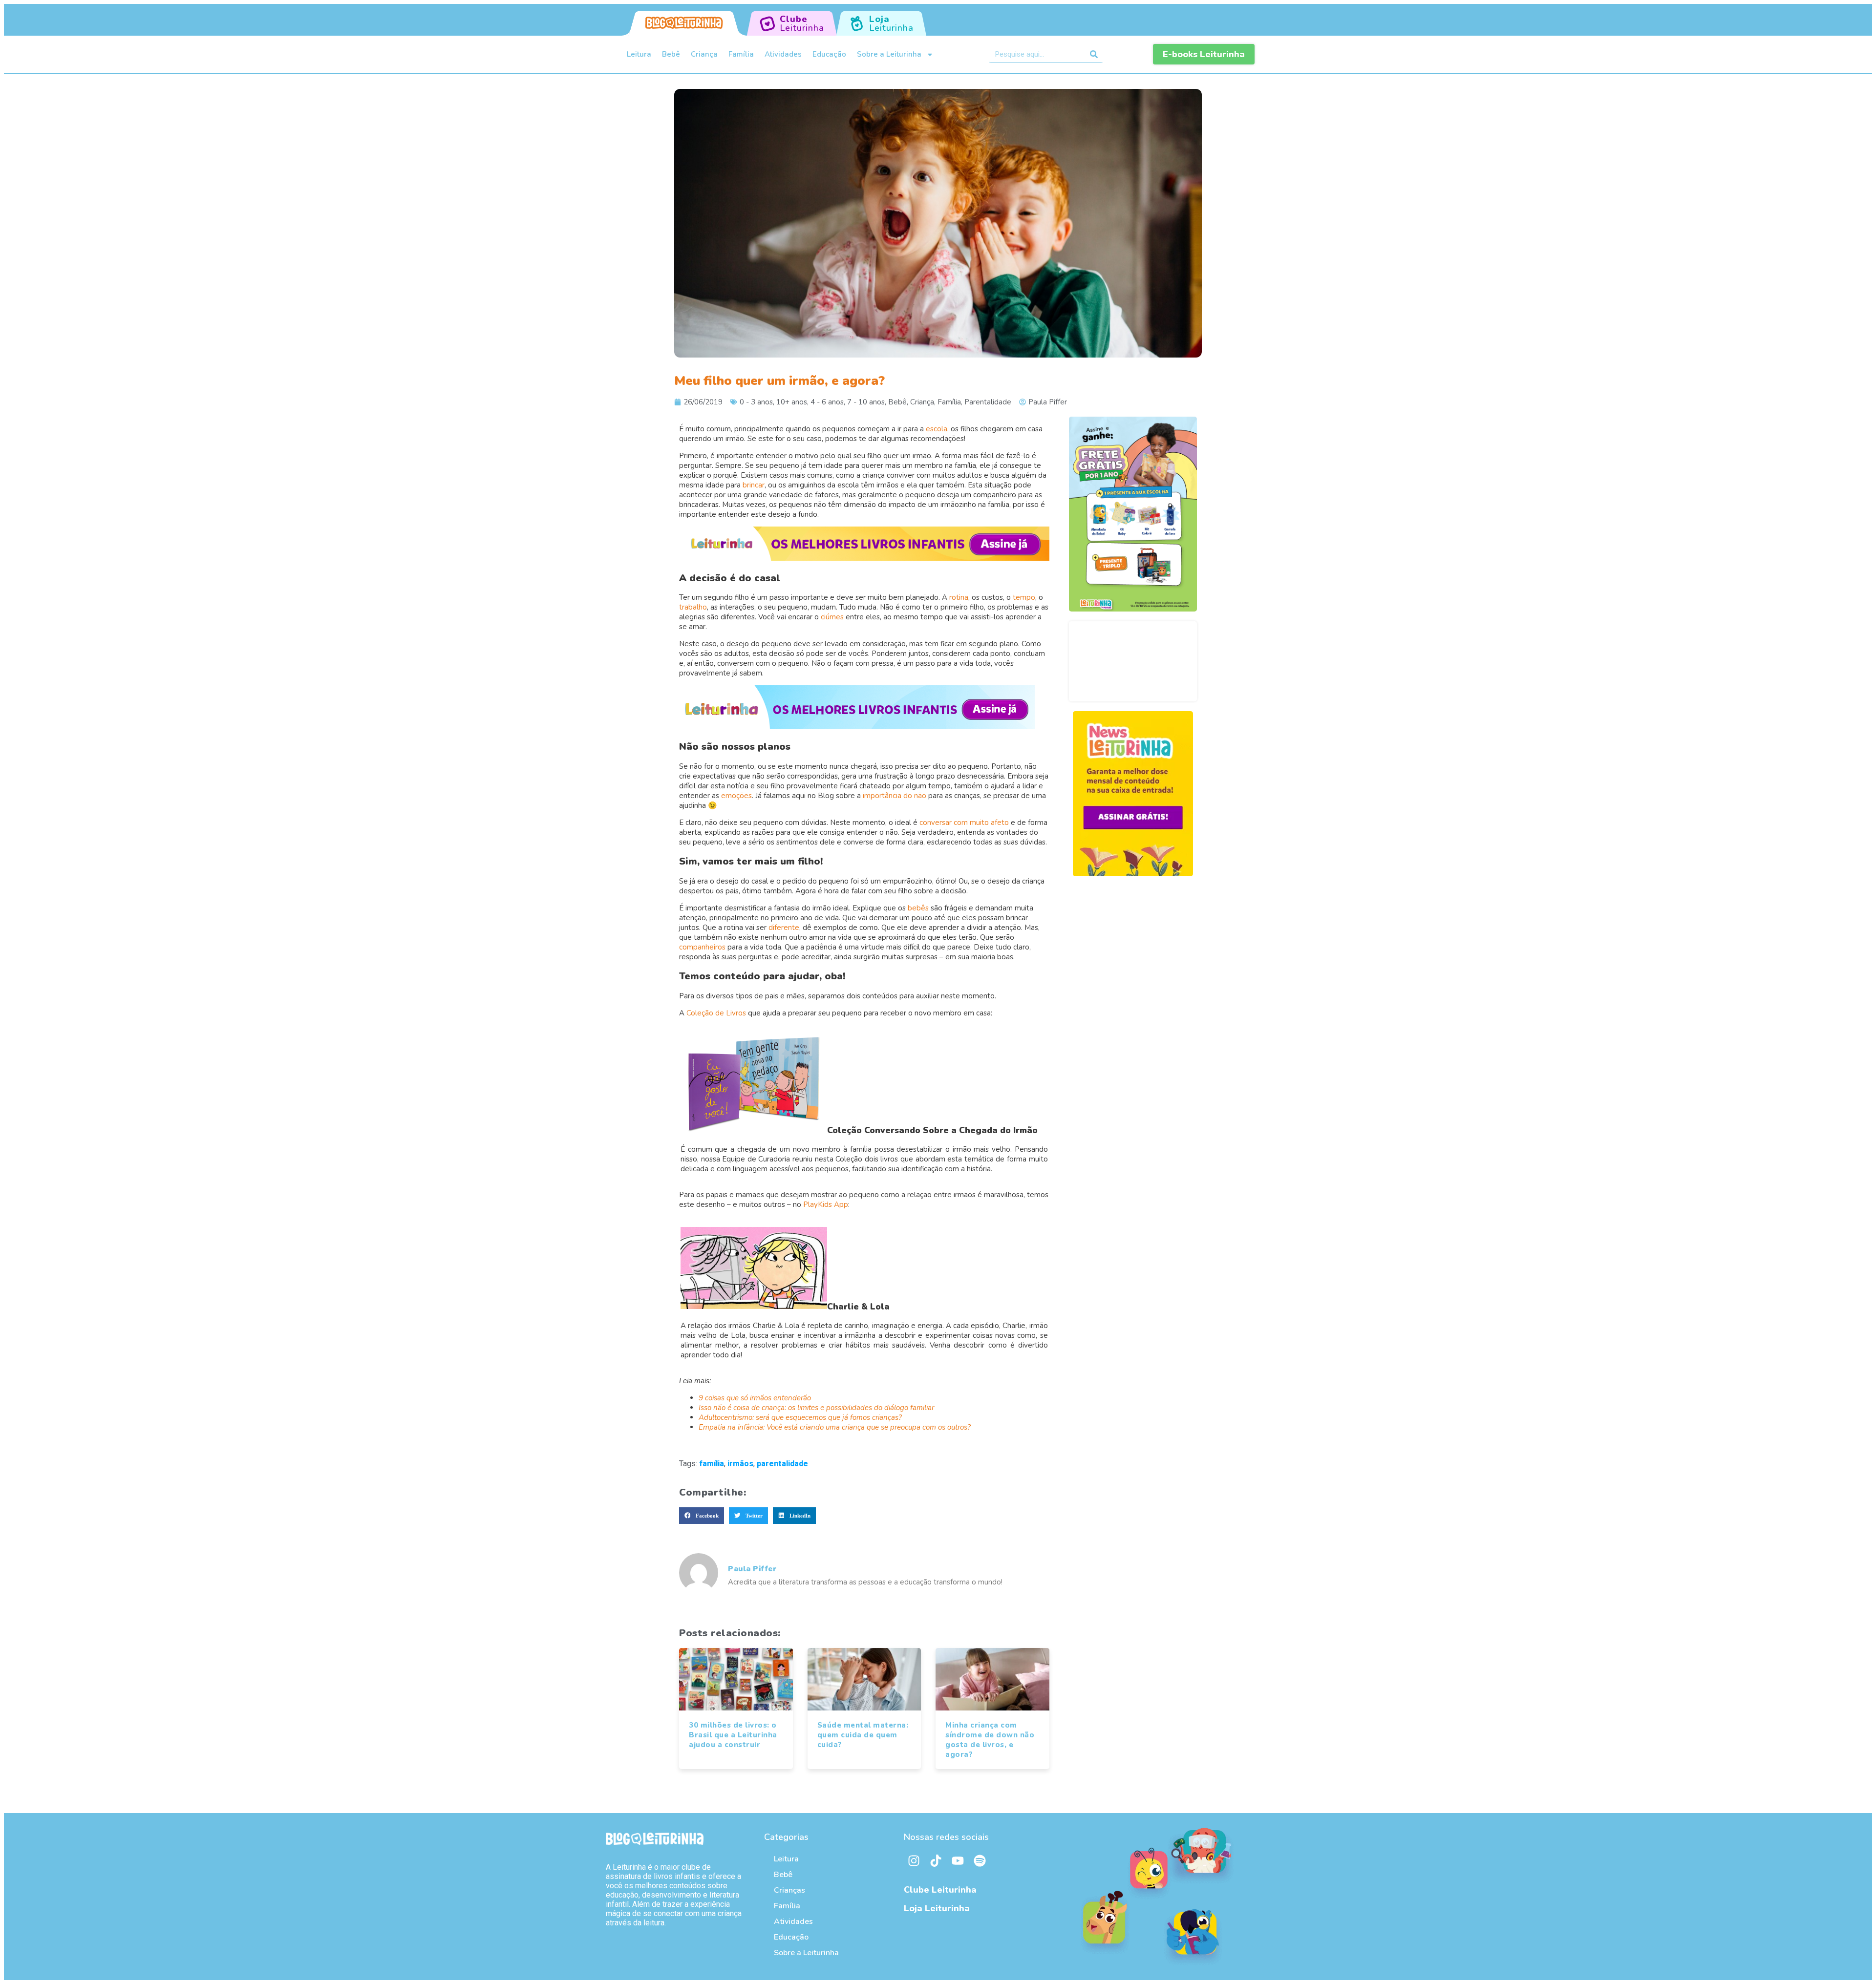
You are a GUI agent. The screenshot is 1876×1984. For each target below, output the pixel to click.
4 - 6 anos (827, 402)
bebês (918, 908)
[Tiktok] (936, 1861)
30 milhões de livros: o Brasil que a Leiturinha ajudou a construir (733, 1735)
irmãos (740, 1464)
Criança (704, 54)
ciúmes (832, 617)
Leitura (639, 54)
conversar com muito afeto (964, 823)
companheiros (702, 947)
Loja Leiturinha (937, 1908)
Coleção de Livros (716, 1013)
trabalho (693, 607)
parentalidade (782, 1464)
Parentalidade (988, 402)
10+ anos (792, 402)
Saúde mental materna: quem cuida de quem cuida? (863, 1735)
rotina (959, 597)
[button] (702, 1516)
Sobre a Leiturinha (889, 54)
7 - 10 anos (866, 402)
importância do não (895, 796)
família (712, 1464)
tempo (1024, 597)
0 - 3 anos (756, 402)
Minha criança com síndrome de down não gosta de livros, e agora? (990, 1740)
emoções (736, 796)
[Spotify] (980, 1861)
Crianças (789, 1890)
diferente (784, 928)
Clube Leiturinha (940, 1890)
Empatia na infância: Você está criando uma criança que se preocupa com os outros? (835, 1427)
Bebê (671, 54)
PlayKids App (826, 1204)
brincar (754, 485)
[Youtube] (958, 1861)
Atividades (783, 54)
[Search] (1094, 54)
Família (741, 54)
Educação (829, 54)
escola (937, 429)
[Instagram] (914, 1861)
